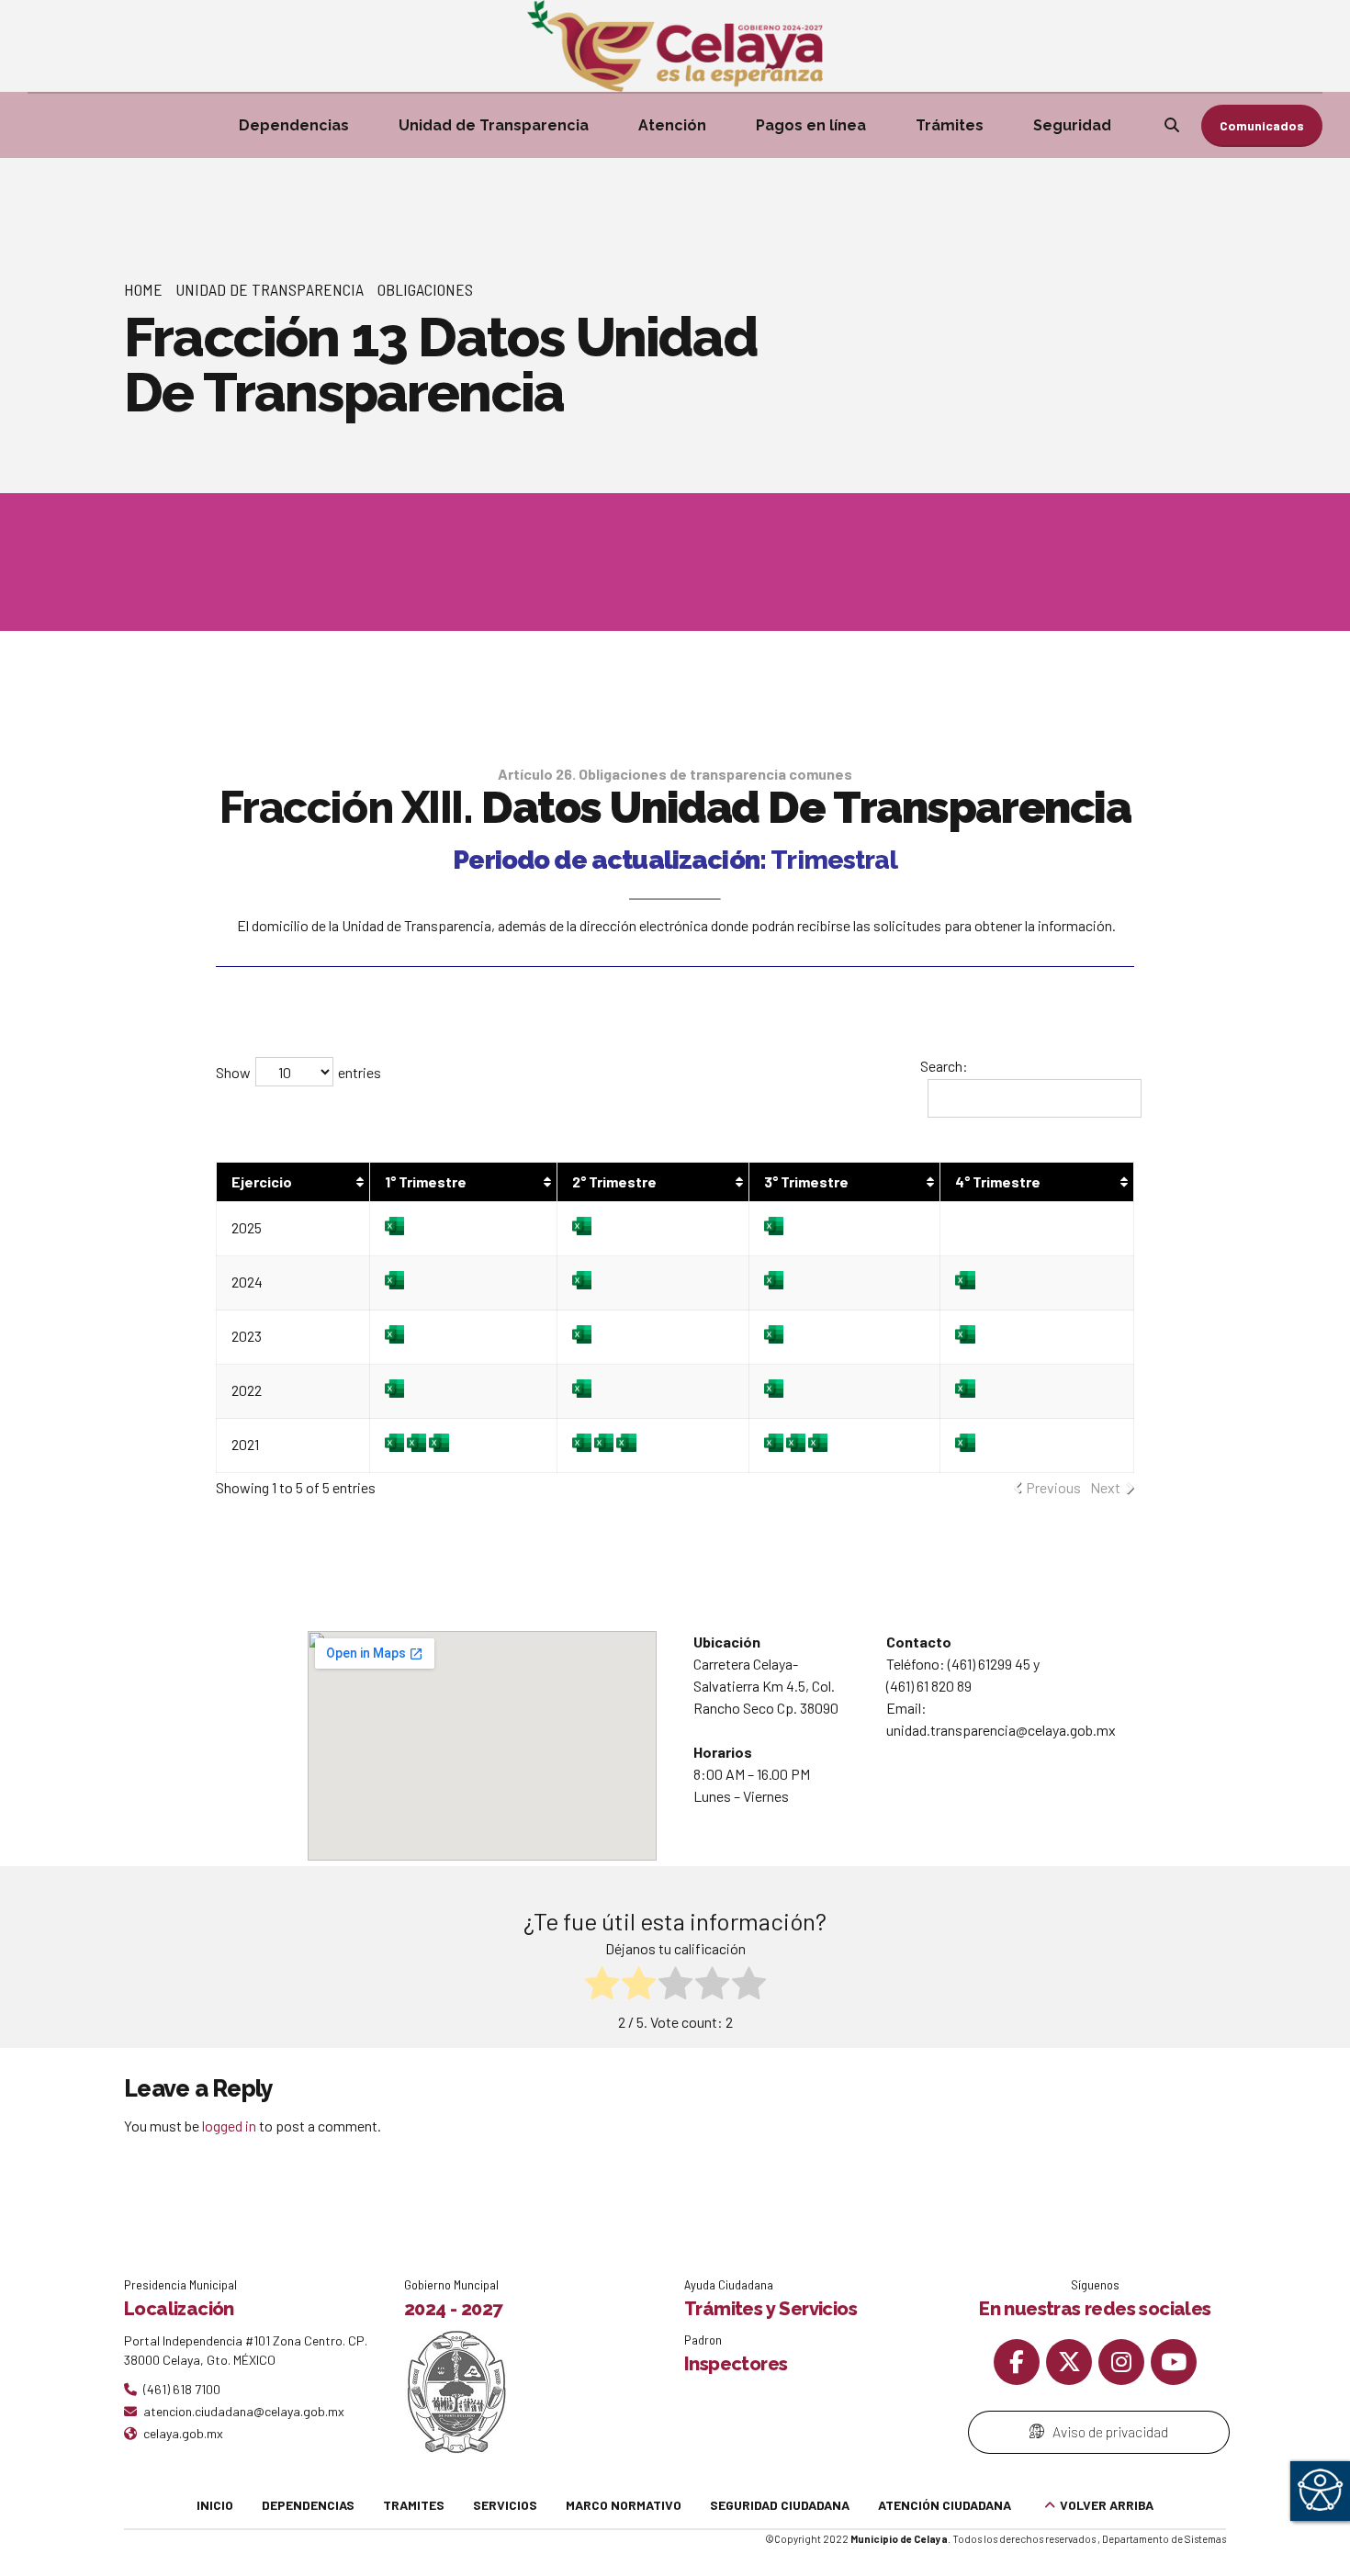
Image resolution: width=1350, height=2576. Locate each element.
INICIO (215, 2505)
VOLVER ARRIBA (1107, 2505)
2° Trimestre (614, 1181)
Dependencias (294, 125)
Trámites (950, 125)
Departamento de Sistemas (1164, 2539)
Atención (672, 125)
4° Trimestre (998, 1181)
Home (143, 289)
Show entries (298, 1072)
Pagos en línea (811, 125)
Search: (944, 1066)
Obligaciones (425, 289)
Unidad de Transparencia (494, 125)
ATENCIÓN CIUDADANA (945, 2505)
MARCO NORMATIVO (624, 2505)
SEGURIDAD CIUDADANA (780, 2505)
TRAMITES (414, 2505)
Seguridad (1072, 125)
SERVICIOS (505, 2505)
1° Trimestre (426, 1181)
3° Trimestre (806, 1181)
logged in (229, 2126)
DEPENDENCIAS (308, 2505)
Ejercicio (262, 1181)
